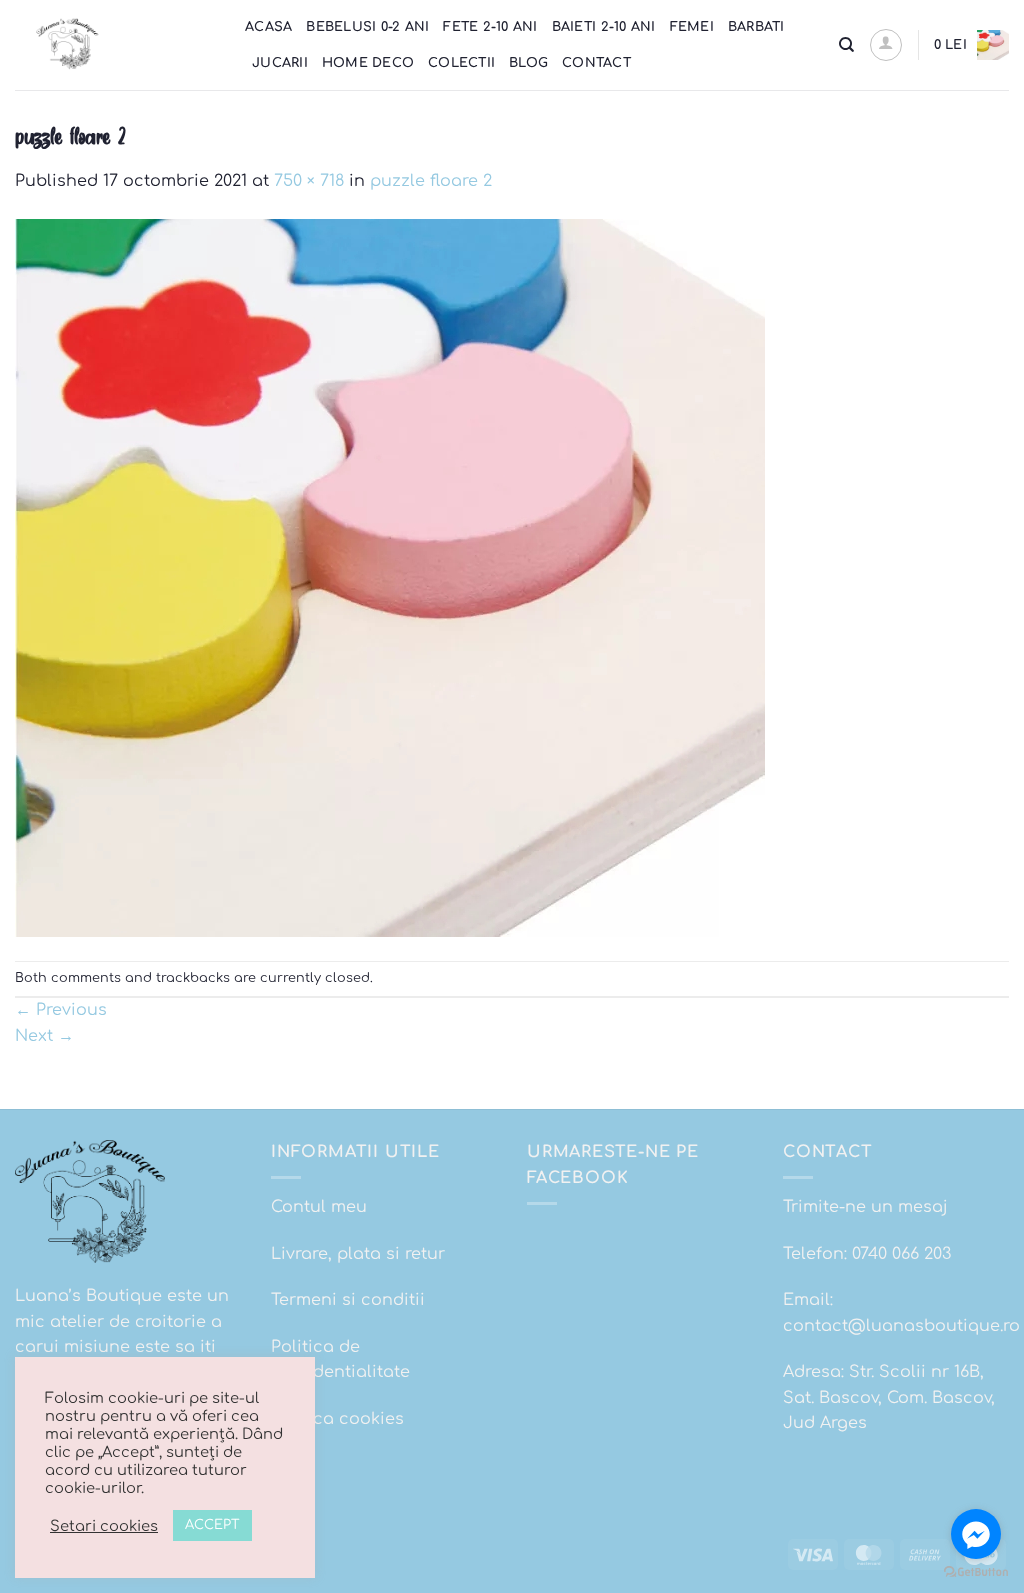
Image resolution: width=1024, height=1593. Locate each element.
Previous (61, 1010)
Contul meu (319, 1207)
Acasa (268, 27)
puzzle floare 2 (431, 181)
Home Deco (368, 63)
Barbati (756, 27)
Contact (596, 63)
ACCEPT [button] (212, 1525)
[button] (886, 45)
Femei (692, 27)
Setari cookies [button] (104, 1526)
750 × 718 (309, 181)
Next (44, 1036)
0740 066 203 (901, 1254)
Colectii (461, 63)
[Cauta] (846, 45)
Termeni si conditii (348, 1300)
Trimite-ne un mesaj (865, 1207)
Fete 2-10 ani (490, 27)
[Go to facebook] (976, 1534)
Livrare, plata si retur (358, 1254)
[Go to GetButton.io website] (976, 1572)
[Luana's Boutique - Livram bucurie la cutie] (115, 45)
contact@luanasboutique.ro (901, 1326)
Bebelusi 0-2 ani (367, 27)
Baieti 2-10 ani (604, 27)
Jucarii (280, 63)
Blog (528, 63)
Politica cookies (337, 1419)
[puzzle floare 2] (390, 577)
